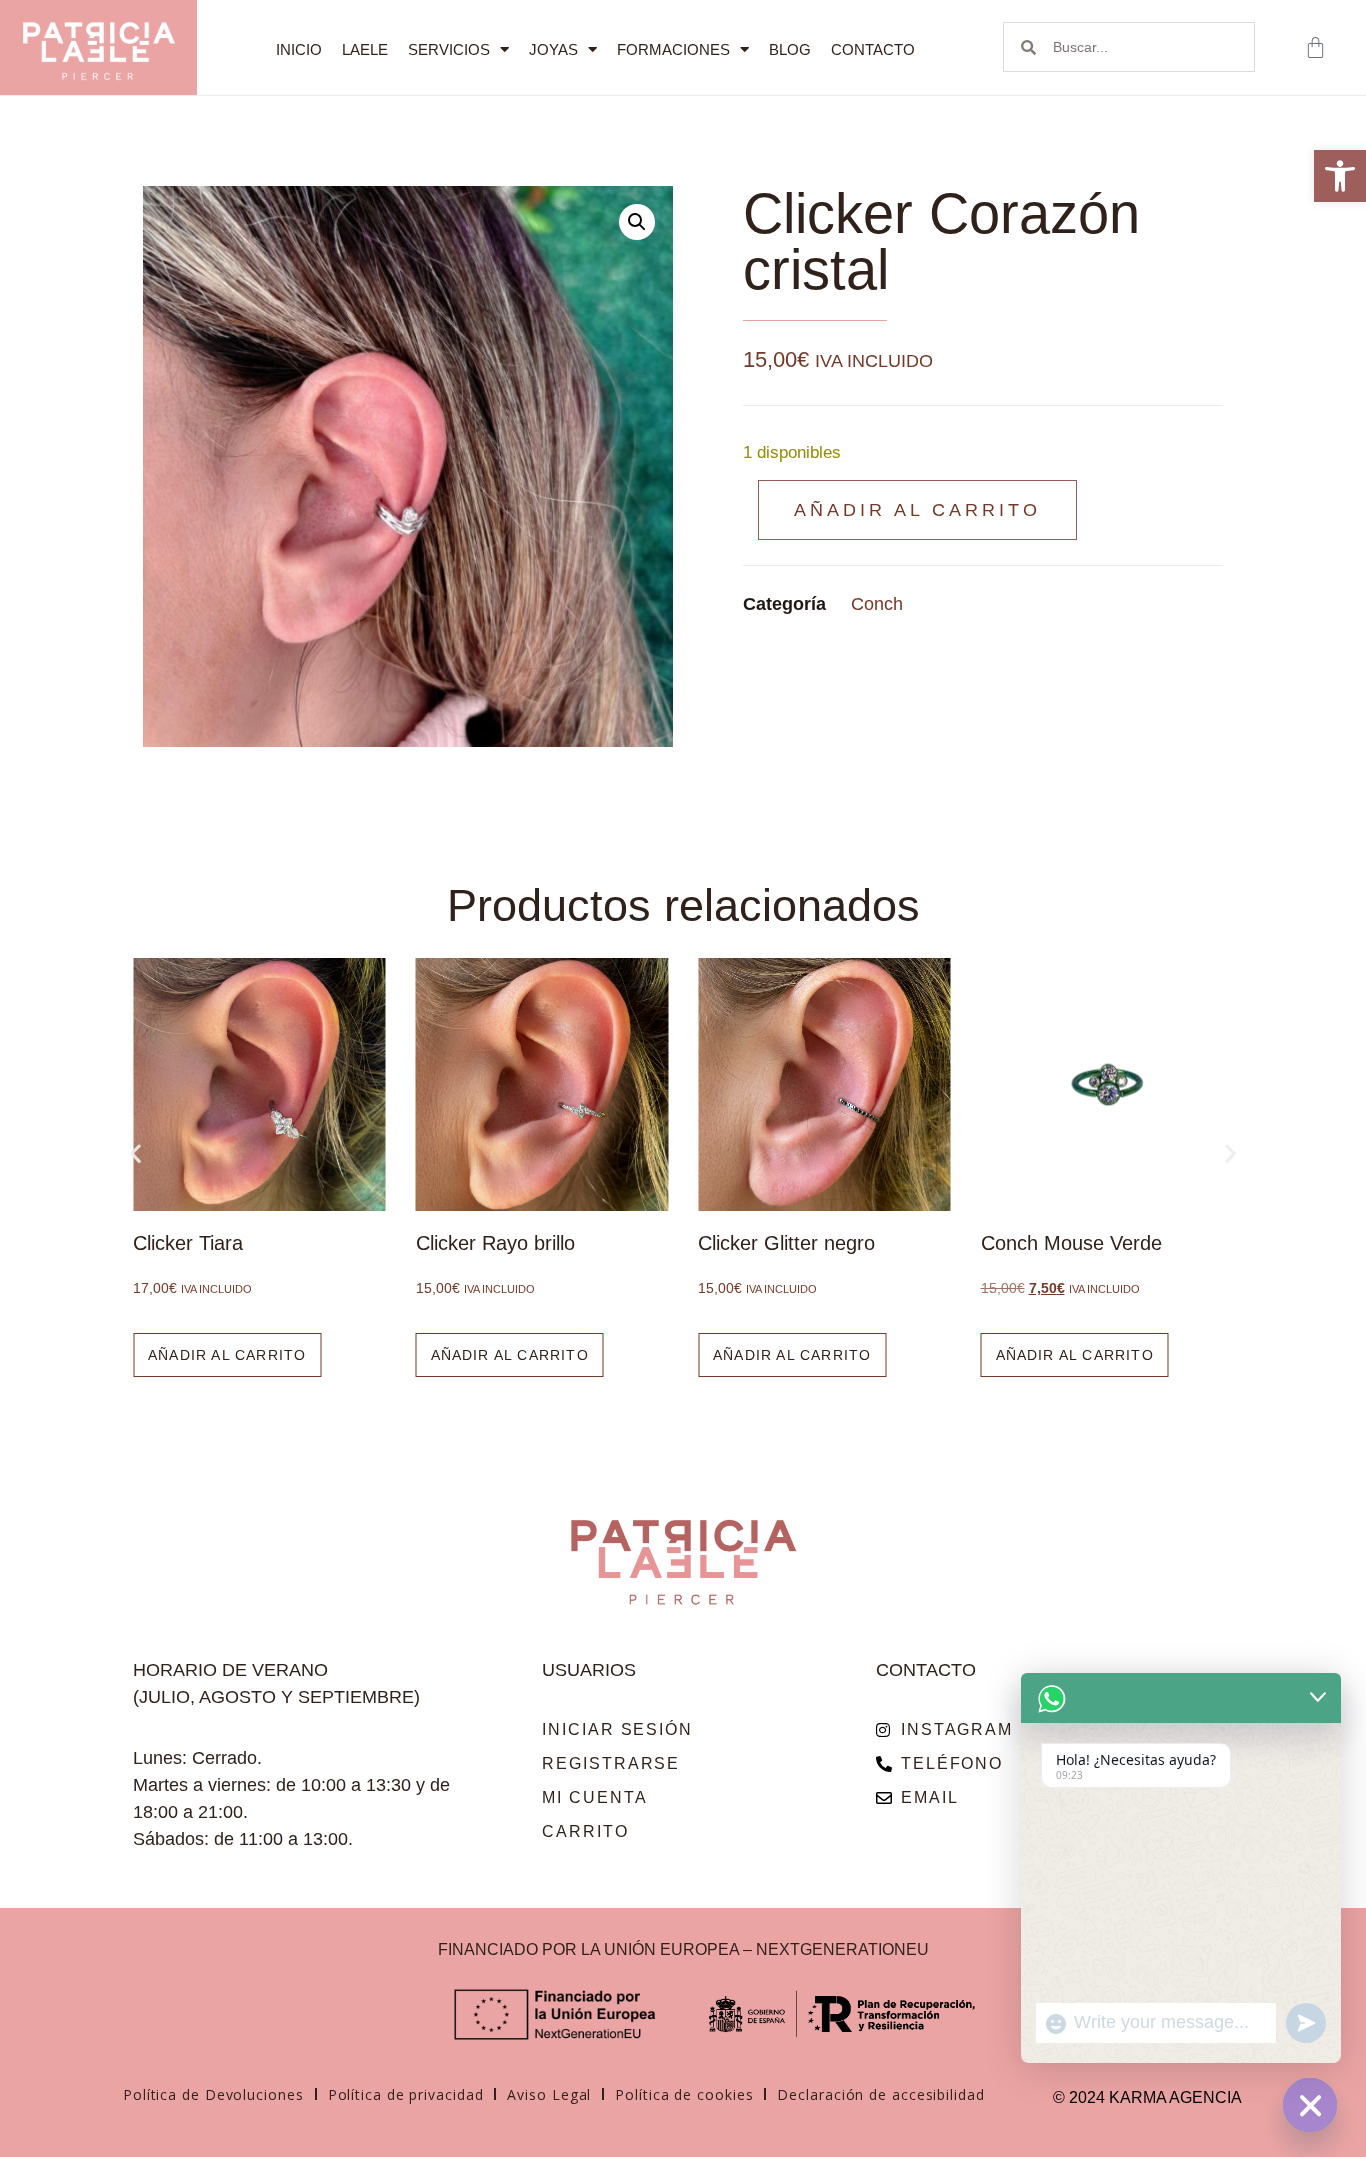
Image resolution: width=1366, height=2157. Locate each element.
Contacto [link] (873, 49)
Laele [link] (365, 49)
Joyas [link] (553, 49)
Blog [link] (790, 49)
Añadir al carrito (917, 510)
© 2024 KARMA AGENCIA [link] (1147, 2097)
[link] (1340, 176)
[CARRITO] (1317, 47)
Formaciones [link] (673, 49)
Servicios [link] (449, 49)
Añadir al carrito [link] (227, 1355)
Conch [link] (877, 604)
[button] (637, 222)
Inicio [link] (299, 49)
